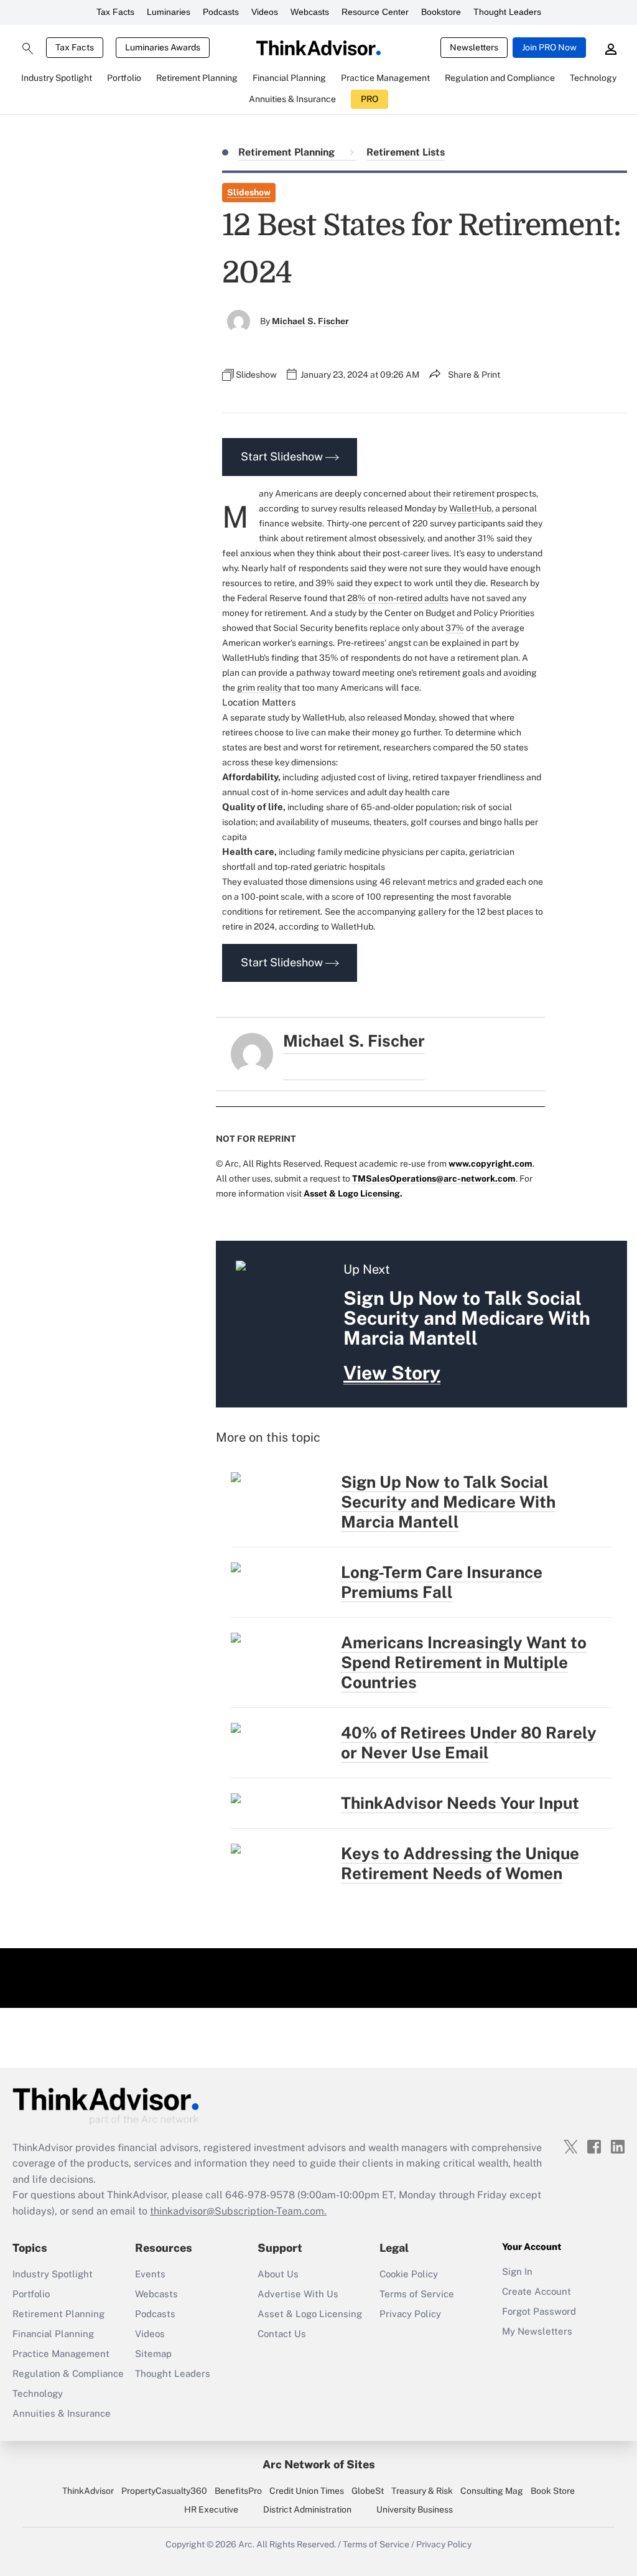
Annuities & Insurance (62, 2413)
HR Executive (211, 2509)
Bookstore (441, 12)
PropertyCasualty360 (164, 2491)
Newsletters (474, 47)
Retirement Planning (288, 152)
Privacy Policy (410, 2314)
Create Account (537, 2291)
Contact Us (282, 2334)
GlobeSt (368, 2491)
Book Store (553, 2491)
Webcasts (310, 12)
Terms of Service (417, 2294)
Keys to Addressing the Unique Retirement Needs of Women (460, 1863)
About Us (278, 2274)
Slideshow (249, 192)
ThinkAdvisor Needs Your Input (460, 1803)
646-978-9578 (260, 2195)
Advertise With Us (298, 2294)
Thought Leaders (507, 12)
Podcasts (221, 12)
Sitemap (153, 2354)
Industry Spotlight (53, 2274)
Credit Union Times (307, 2491)
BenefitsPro (238, 2491)
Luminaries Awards (163, 47)
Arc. (246, 2544)
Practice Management (61, 2354)
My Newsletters (537, 2331)
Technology (38, 2393)
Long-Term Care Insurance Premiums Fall (442, 1582)
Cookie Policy (409, 2274)
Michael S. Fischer (310, 321)
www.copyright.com (491, 1164)
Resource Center (375, 12)
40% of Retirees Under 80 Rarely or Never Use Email (469, 1743)
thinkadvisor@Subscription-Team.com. (238, 2211)
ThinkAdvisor (88, 2491)
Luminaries (169, 12)
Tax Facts (115, 12)
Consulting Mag (492, 2491)
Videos (265, 12)
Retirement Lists (406, 152)
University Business (415, 2509)
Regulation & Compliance (68, 2373)
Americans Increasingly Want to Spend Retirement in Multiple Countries (464, 1662)
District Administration (307, 2509)
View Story (392, 1373)
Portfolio (31, 2294)
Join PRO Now (549, 47)
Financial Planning (53, 2334)
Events (150, 2274)
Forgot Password (539, 2311)
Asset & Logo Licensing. (353, 1193)
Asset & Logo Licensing (310, 2314)
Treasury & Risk (422, 2491)
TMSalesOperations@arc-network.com (434, 1178)
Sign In (517, 2271)
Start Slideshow (283, 456)
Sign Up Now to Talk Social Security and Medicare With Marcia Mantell (448, 1502)
